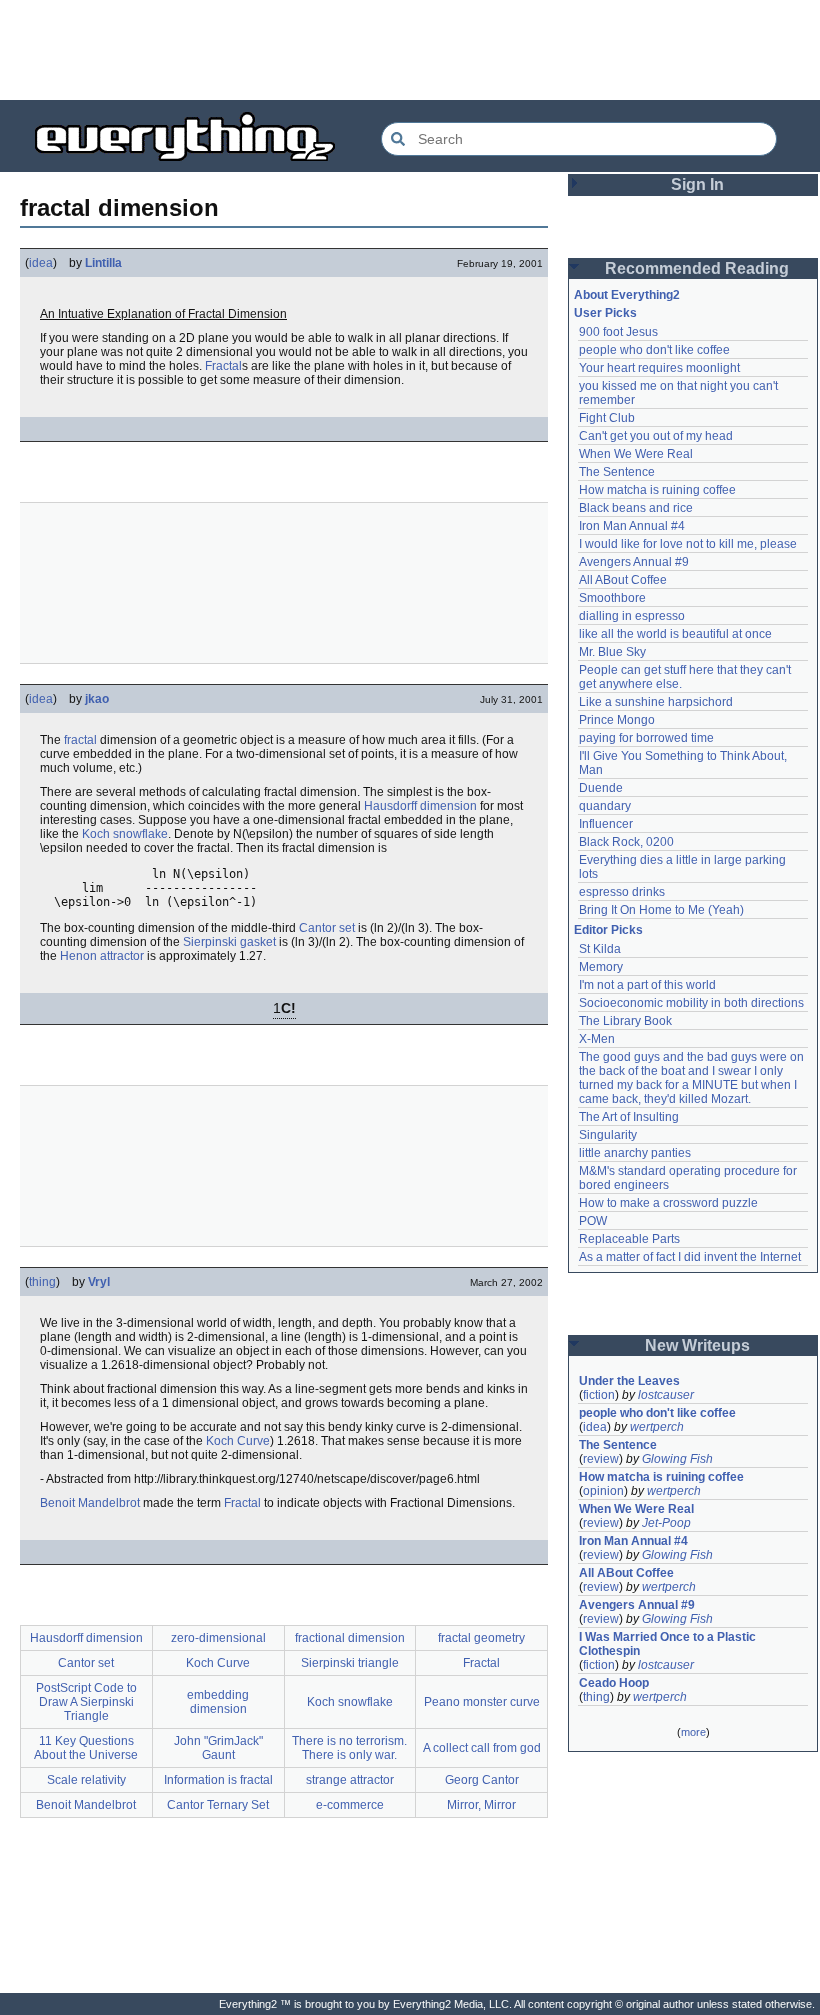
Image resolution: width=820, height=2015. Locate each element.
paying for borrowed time (646, 738)
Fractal (223, 366)
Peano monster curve (482, 1702)
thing (42, 1282)
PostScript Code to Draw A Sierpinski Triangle (86, 1702)
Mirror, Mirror (481, 1805)
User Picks (605, 313)
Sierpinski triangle (350, 1663)
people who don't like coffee (654, 350)
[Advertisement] (410, 50)
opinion (603, 1491)
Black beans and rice (636, 508)
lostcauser (666, 1395)
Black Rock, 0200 (626, 842)
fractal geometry (481, 1638)
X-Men (597, 1039)
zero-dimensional (218, 1638)
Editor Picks (608, 930)
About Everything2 (627, 295)
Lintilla (103, 263)
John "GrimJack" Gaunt (218, 1748)
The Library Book (625, 1021)
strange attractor (350, 1780)
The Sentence (617, 472)
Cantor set (327, 928)
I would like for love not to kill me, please (688, 544)
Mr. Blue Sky (612, 652)
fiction (599, 1395)
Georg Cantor (482, 1780)
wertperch (657, 1427)
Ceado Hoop (614, 1683)
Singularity (608, 1135)
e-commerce (350, 1805)
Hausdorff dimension (420, 806)
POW (593, 1221)
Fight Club (607, 418)
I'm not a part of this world (647, 985)
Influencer (606, 824)
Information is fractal (218, 1780)
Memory (601, 967)
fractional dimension (350, 1638)
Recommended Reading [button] (697, 268)
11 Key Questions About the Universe (86, 1748)
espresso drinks (622, 892)
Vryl (99, 1282)
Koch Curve (238, 1441)
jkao (97, 699)
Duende (601, 788)
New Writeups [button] (697, 1345)
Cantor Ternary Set (218, 1805)
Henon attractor (102, 956)
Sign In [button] (697, 184)
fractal (80, 740)
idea (41, 263)
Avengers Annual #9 (634, 562)
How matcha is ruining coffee (657, 490)
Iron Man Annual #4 (632, 526)
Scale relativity (86, 1780)
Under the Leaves (629, 1381)
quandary (605, 806)
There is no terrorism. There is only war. (349, 1748)
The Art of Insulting (629, 1117)
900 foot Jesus (618, 332)
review (601, 1459)
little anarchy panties (635, 1153)
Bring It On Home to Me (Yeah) (661, 910)
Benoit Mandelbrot (90, 1503)
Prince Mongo (617, 720)
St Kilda (600, 949)
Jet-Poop (666, 1523)
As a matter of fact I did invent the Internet (690, 1257)
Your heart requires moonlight (659, 368)
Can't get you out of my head (656, 436)
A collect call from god (482, 1748)
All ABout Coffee (623, 580)
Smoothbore (612, 598)
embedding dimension (218, 1702)
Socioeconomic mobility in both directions (691, 1003)
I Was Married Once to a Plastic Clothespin (669, 1644)
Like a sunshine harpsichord (656, 702)
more (693, 1732)
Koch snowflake (125, 834)
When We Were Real (636, 454)
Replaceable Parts (629, 1239)
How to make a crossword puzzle (668, 1203)
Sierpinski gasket (229, 942)
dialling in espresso (632, 616)
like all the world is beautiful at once (675, 634)
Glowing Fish (677, 1459)
